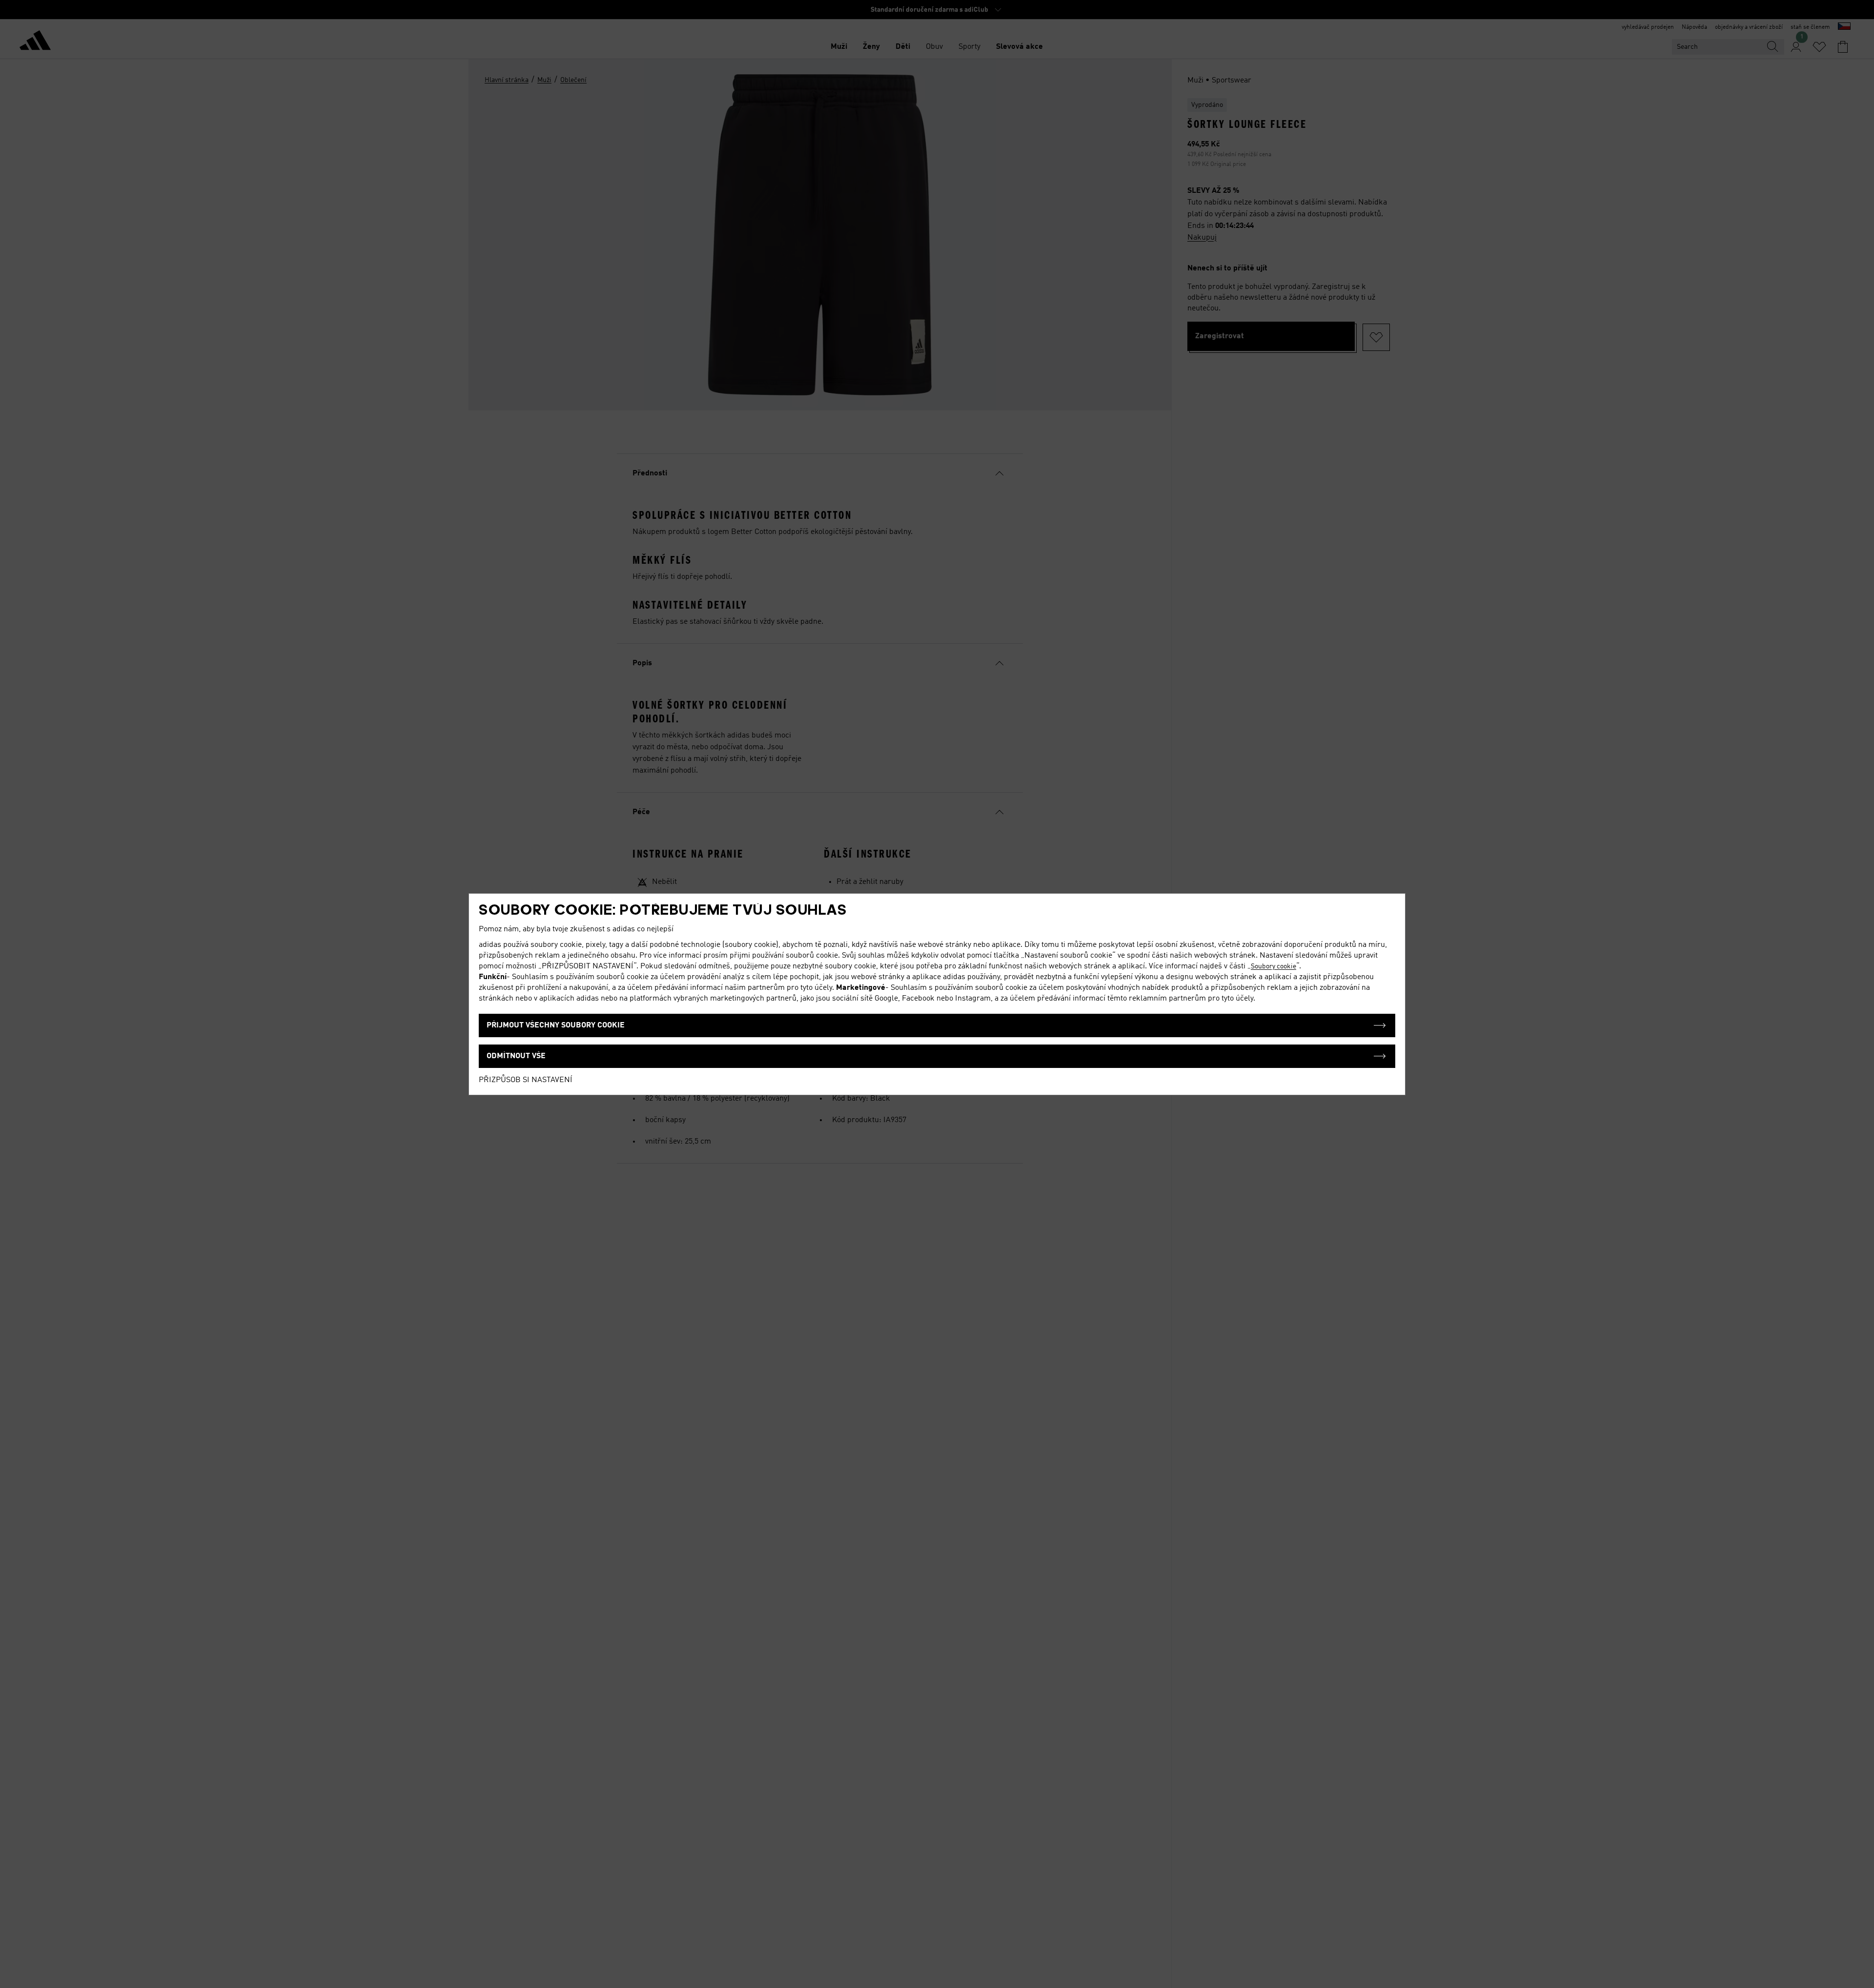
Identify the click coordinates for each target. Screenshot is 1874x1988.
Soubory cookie (1273, 966)
